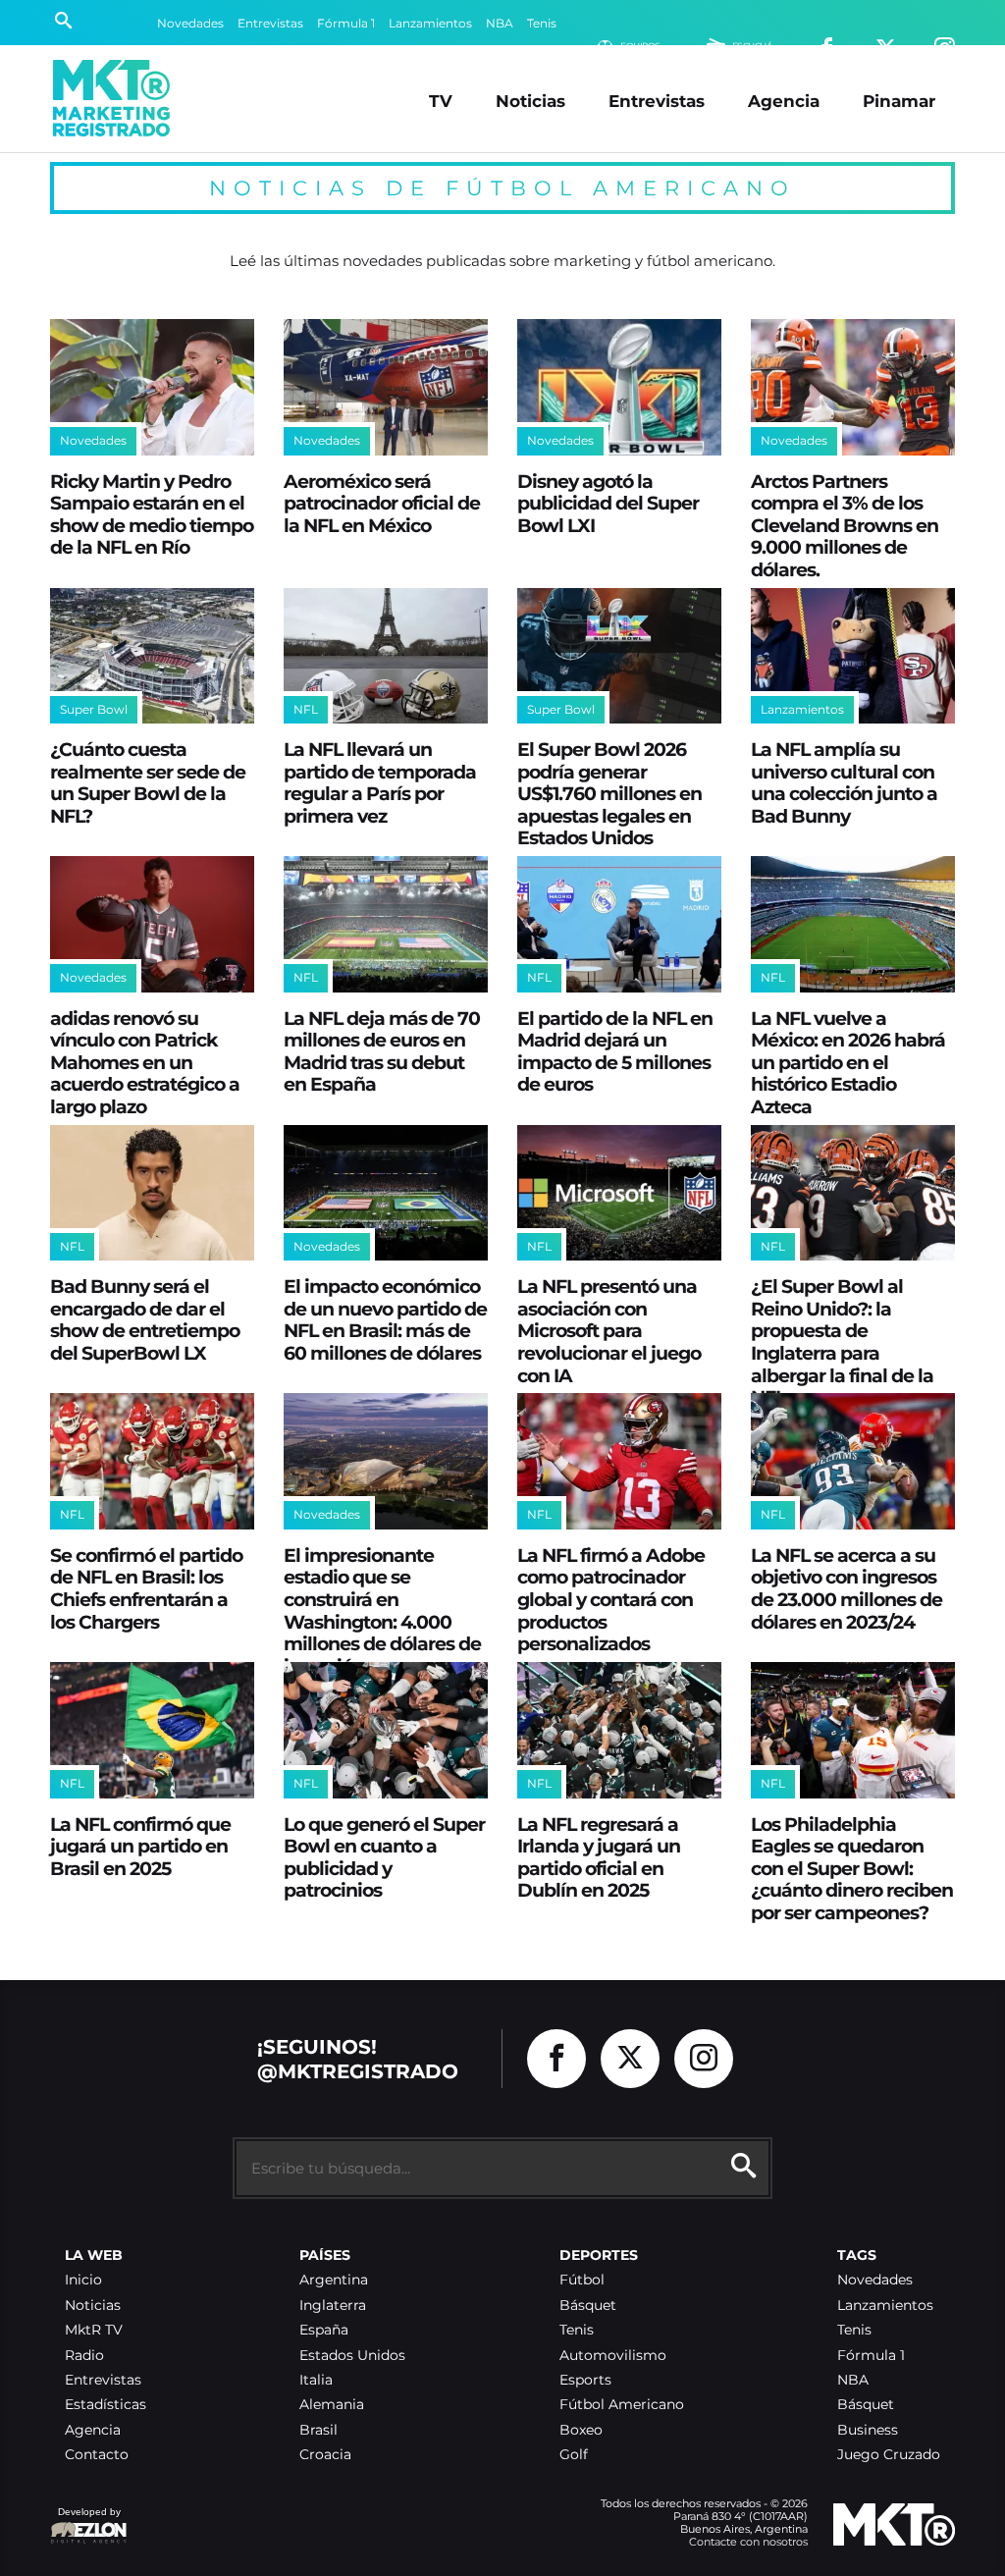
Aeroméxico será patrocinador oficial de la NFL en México (382, 503)
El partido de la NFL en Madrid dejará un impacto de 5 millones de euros (615, 1051)
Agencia (784, 101)
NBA (500, 23)
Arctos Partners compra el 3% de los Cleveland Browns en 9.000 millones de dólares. (845, 525)
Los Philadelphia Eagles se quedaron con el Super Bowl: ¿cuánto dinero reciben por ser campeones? (852, 1868)
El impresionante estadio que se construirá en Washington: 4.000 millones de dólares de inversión (382, 1610)
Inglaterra (333, 2306)
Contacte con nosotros (748, 2542)
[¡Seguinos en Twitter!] (630, 2059)
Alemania (332, 2405)
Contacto (97, 2455)
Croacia (325, 2455)
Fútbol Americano (622, 2405)
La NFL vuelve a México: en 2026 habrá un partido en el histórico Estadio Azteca (848, 1062)
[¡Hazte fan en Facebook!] (556, 2059)
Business (868, 2430)
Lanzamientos (430, 23)
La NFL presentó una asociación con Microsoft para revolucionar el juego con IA (609, 1330)
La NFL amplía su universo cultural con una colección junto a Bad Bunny (844, 782)
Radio (84, 2356)
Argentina (334, 2280)
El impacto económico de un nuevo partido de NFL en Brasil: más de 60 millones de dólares (385, 1319)
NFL (306, 709)
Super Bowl (94, 709)
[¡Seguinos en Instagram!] (704, 2059)
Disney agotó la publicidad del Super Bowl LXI (608, 503)
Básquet (588, 2306)
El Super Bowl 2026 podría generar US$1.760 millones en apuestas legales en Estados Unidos (609, 793)
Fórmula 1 (346, 23)
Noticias (530, 101)
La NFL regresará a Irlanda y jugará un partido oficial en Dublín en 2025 (599, 1857)
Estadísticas (106, 2405)
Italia (316, 2380)
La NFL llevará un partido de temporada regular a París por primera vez (380, 782)
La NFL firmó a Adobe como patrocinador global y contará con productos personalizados (611, 1599)
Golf (574, 2455)
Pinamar (899, 101)
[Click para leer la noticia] (152, 387)
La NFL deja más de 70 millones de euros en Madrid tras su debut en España (382, 1051)
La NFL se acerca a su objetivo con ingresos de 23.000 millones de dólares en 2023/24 (846, 1588)
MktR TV (94, 2330)
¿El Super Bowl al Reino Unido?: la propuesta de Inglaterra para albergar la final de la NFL (842, 1342)
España (324, 2330)
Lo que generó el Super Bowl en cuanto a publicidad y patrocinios (384, 1857)
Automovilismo (613, 2356)
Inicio (83, 2280)
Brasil (318, 2430)
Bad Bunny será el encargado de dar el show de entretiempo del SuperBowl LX (145, 1319)
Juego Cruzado (889, 2455)
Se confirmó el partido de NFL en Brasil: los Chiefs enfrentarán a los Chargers (146, 1588)
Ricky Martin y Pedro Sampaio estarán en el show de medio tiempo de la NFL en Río (152, 514)
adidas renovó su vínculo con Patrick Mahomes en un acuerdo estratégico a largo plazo (145, 1062)
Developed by (85, 2522)
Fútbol (582, 2280)
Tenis (542, 23)
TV (441, 101)
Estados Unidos (352, 2356)
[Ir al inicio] (111, 98)
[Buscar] (63, 23)
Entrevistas (270, 23)
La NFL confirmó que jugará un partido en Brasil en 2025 (140, 1846)
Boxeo (581, 2430)
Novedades (190, 23)
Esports (585, 2380)
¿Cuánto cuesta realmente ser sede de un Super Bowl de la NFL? (148, 782)
